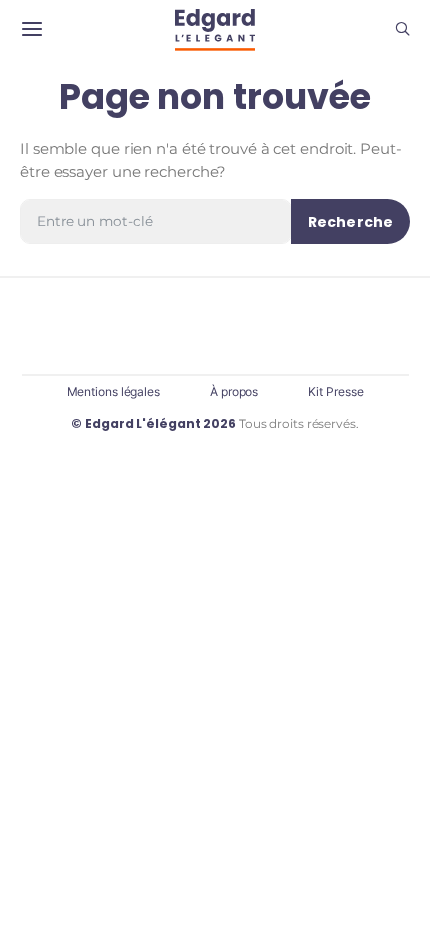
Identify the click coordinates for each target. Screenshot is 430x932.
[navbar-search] (402, 30)
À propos (234, 392)
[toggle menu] (32, 30)
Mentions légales (113, 392)
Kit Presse (335, 392)
